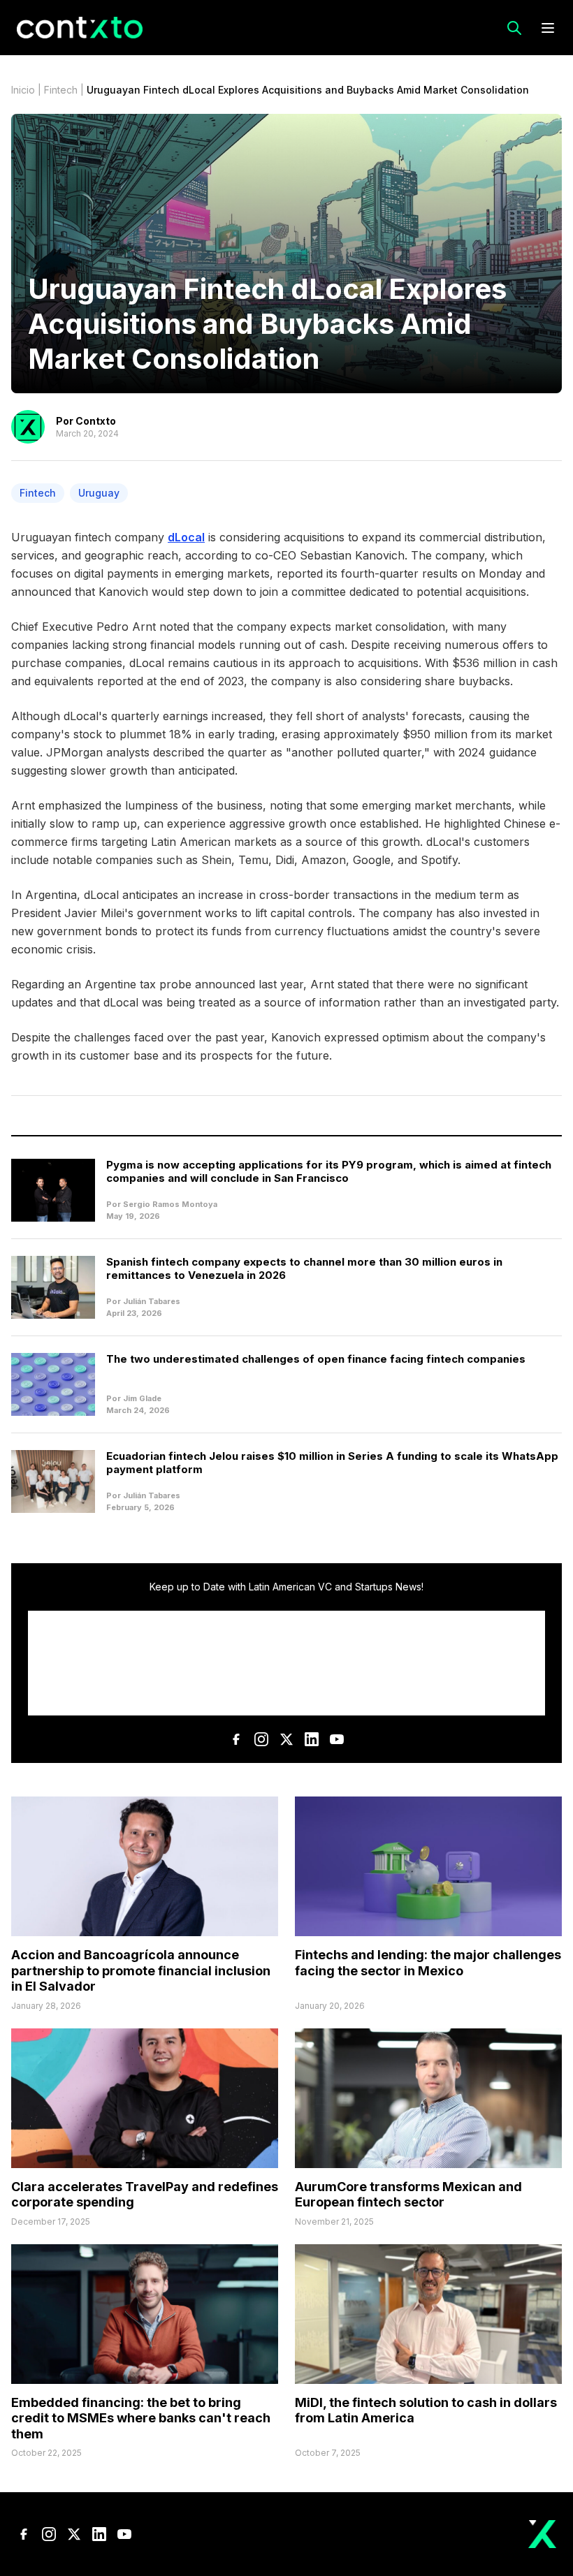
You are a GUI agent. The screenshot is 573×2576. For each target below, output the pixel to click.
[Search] (514, 28)
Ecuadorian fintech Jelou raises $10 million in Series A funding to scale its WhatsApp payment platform (332, 1463)
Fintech (61, 90)
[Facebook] (236, 1739)
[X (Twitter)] (286, 1739)
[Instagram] (261, 1739)
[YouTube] (337, 1739)
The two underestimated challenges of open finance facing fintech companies (316, 1359)
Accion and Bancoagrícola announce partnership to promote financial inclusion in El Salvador (141, 1970)
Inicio (23, 90)
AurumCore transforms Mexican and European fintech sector (408, 2195)
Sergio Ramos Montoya (170, 1204)
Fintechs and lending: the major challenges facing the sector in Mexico (428, 1963)
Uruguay (99, 493)
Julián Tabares (152, 1301)
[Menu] (548, 28)
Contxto (96, 421)
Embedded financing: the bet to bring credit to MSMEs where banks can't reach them (141, 2418)
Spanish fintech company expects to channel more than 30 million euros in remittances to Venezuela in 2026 (304, 1268)
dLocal (186, 537)
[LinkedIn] (312, 1739)
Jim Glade (142, 1398)
